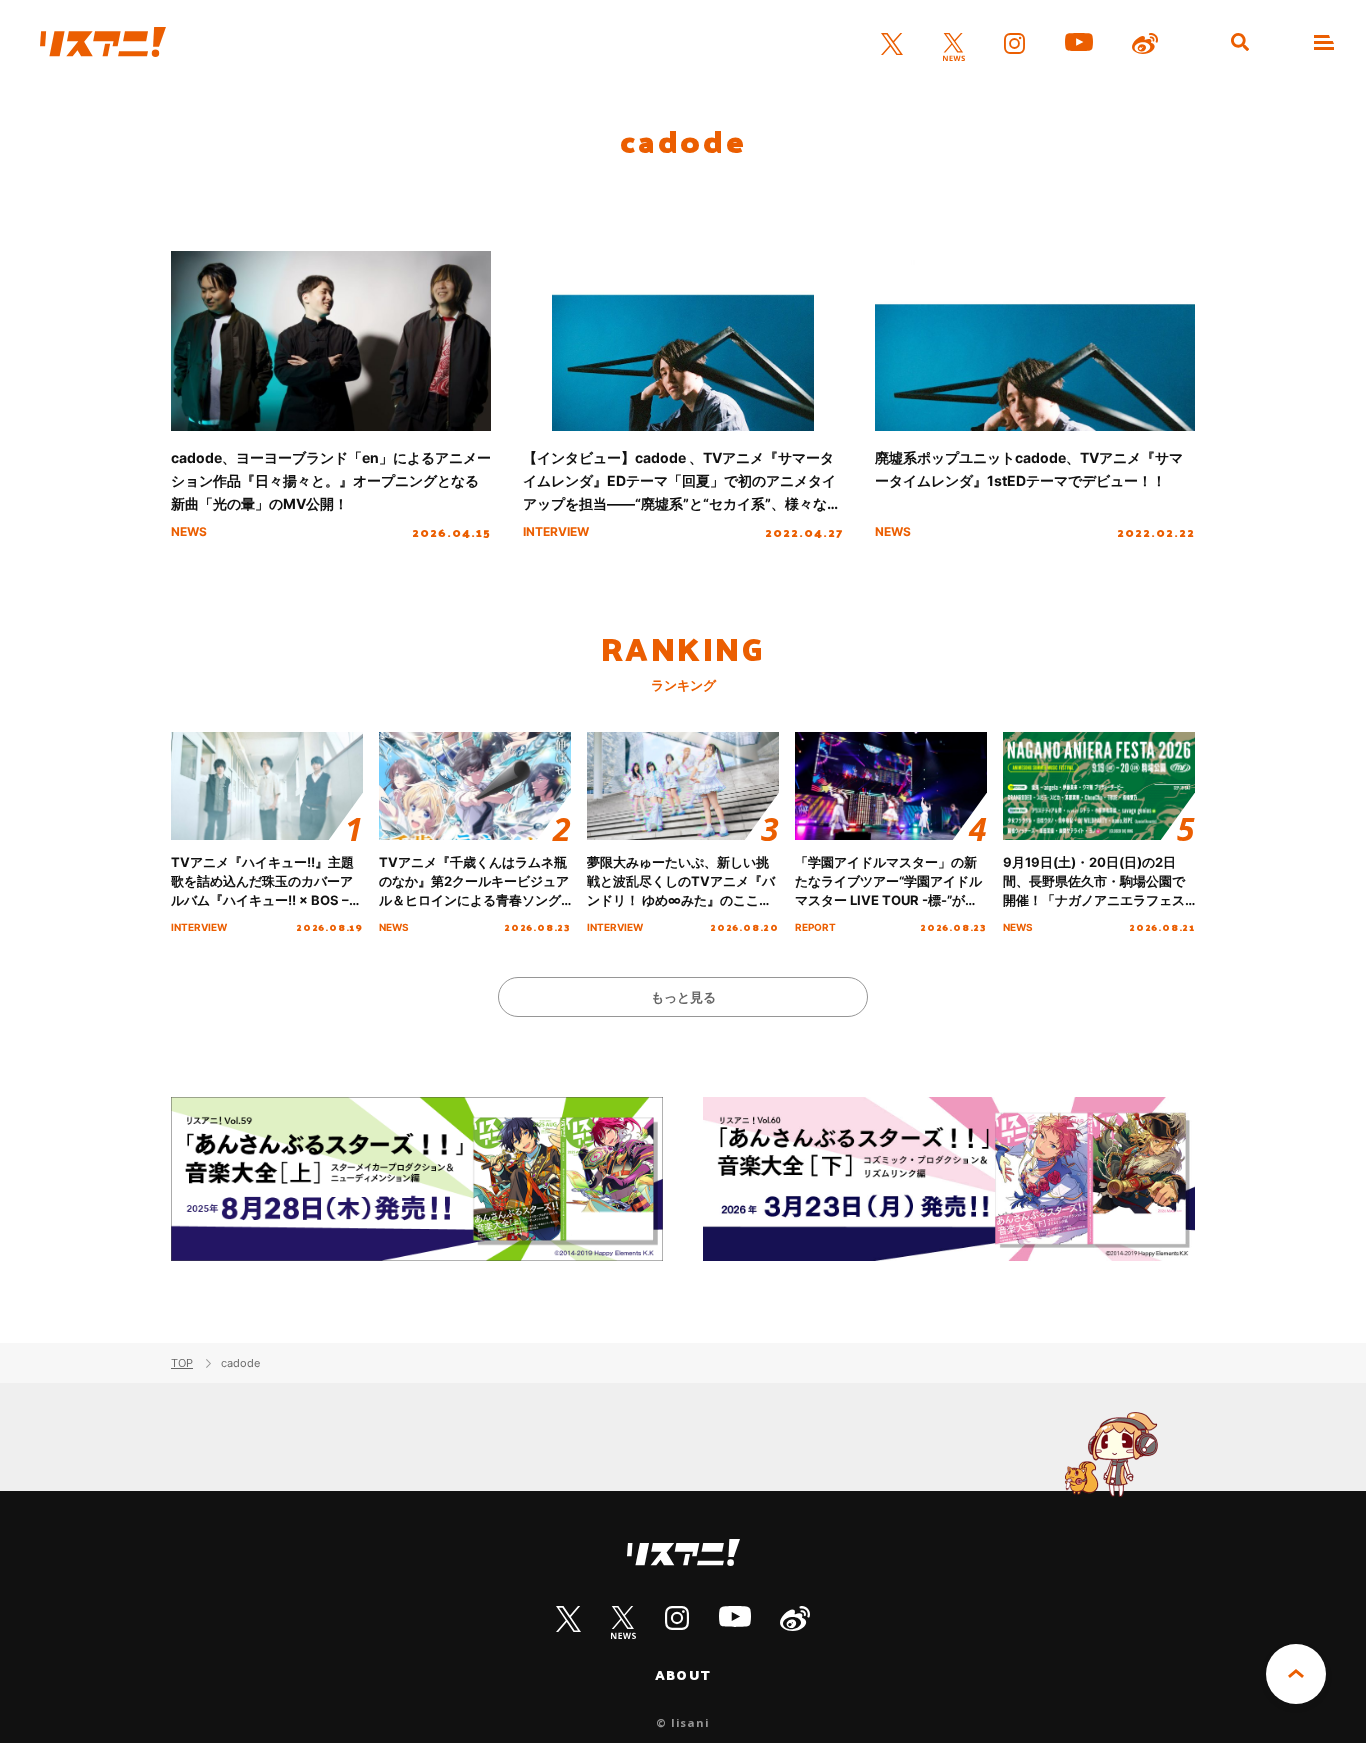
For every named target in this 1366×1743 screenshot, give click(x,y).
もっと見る (683, 997)
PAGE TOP (1296, 1674)
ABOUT (683, 1675)
